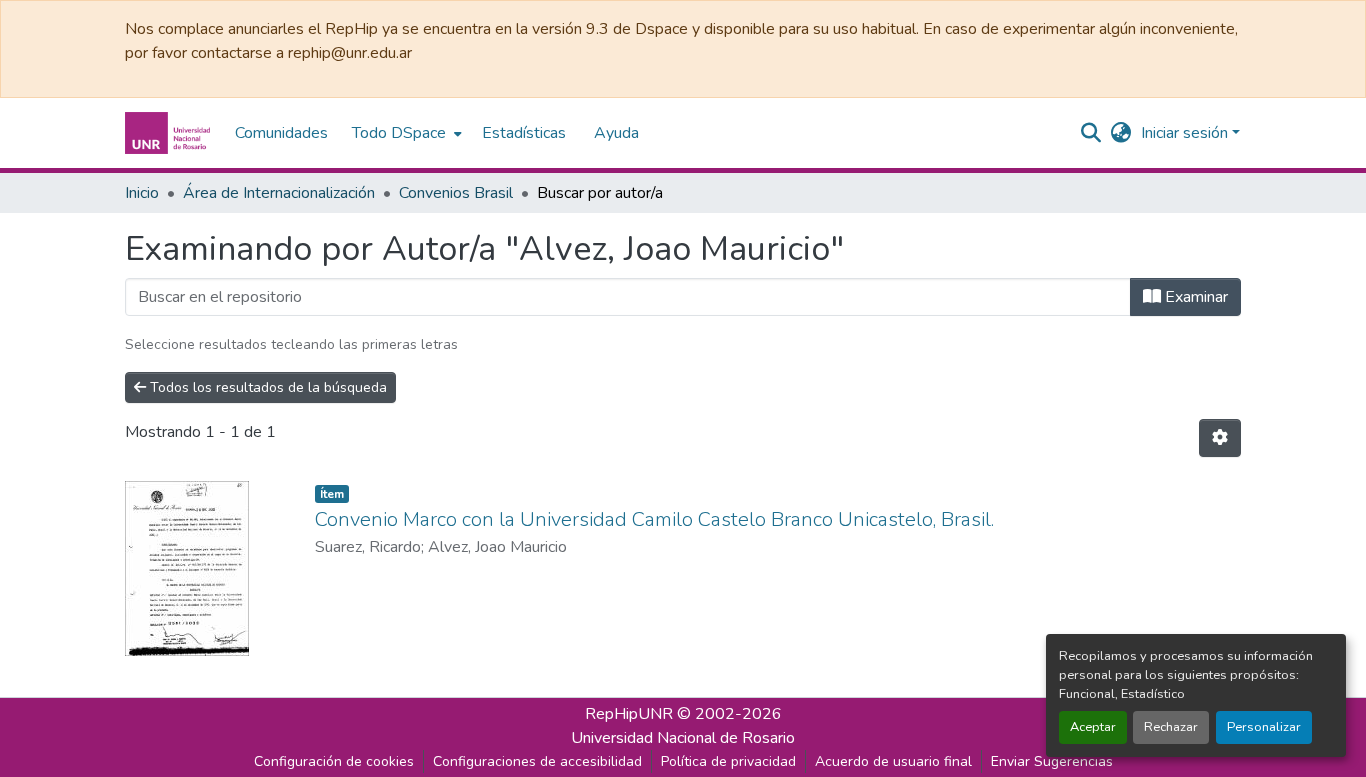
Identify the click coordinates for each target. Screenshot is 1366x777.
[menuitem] (405, 133)
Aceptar (1093, 727)
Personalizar (1264, 727)
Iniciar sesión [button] (1186, 133)
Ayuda (616, 133)
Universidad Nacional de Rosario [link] (683, 738)
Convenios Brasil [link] (456, 193)
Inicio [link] (142, 193)
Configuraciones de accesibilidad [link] (537, 761)
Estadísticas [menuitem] (524, 133)
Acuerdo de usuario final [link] (893, 761)
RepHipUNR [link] (629, 714)
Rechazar (1171, 727)
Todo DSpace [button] (399, 133)
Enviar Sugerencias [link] (1052, 761)
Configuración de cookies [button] (334, 761)
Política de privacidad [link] (728, 761)
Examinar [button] (1194, 297)
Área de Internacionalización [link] (279, 193)
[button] (170, 133)
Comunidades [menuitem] (281, 133)
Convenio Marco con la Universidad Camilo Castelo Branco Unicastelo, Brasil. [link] (654, 519)
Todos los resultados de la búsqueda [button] (266, 387)
